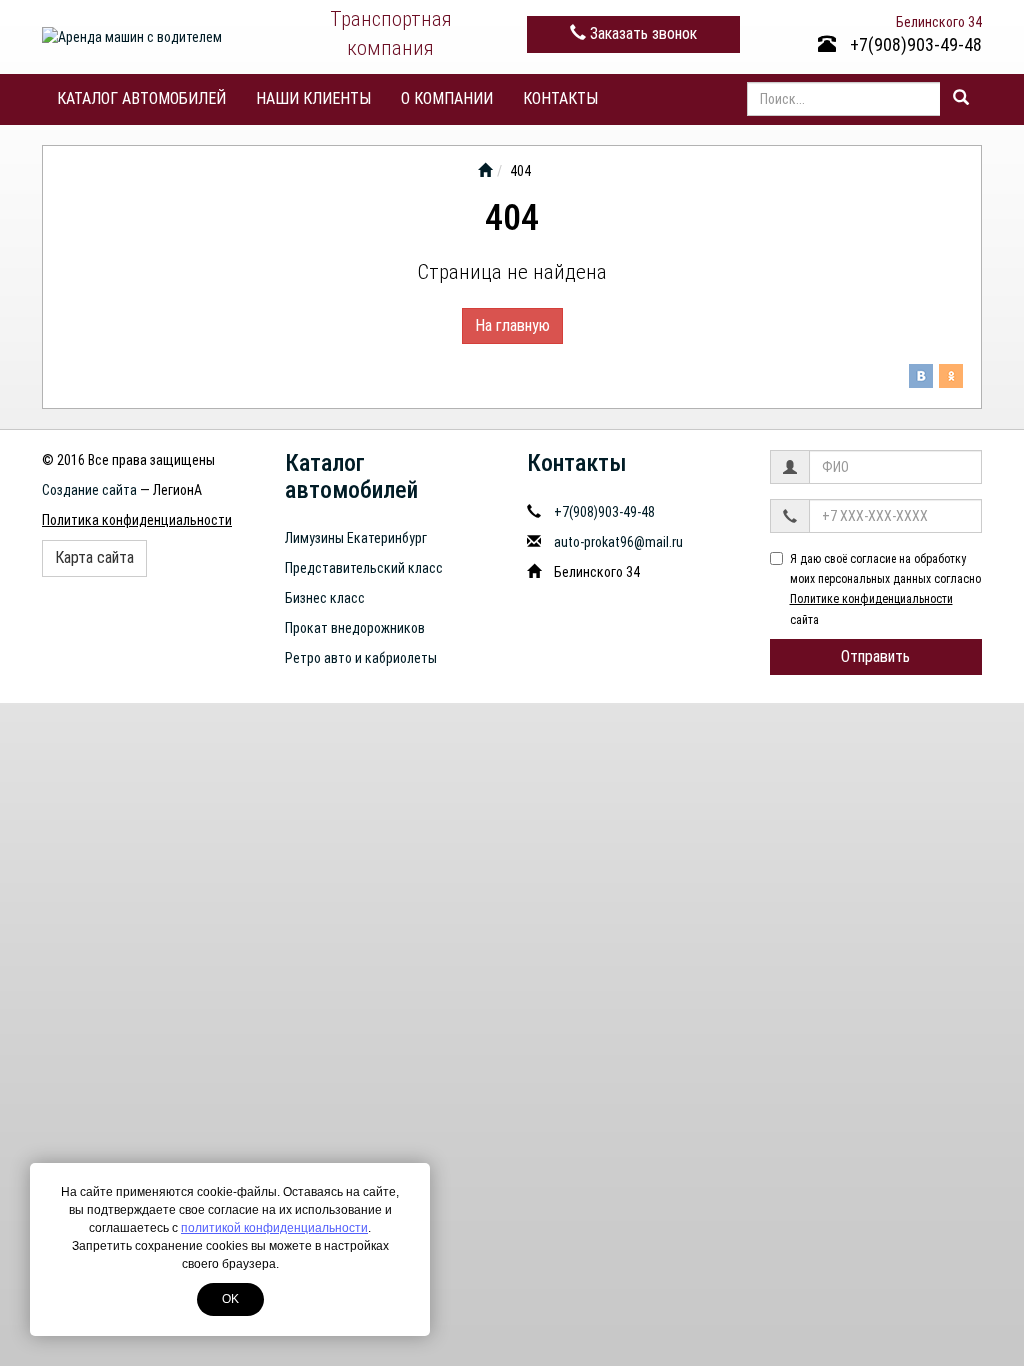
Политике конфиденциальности (871, 599)
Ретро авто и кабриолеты (361, 658)
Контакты (560, 98)
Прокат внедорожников (355, 628)
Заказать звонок (641, 33)
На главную (512, 325)
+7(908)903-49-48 (914, 44)
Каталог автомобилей (141, 98)
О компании (447, 98)
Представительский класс (364, 568)
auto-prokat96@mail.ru (618, 542)
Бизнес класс (325, 598)
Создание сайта (89, 490)
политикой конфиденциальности (274, 1228)
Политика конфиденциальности (137, 520)
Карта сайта (94, 557)
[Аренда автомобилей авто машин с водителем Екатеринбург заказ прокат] (485, 171)
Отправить (875, 656)
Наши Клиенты (313, 98)
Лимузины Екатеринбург (356, 538)
